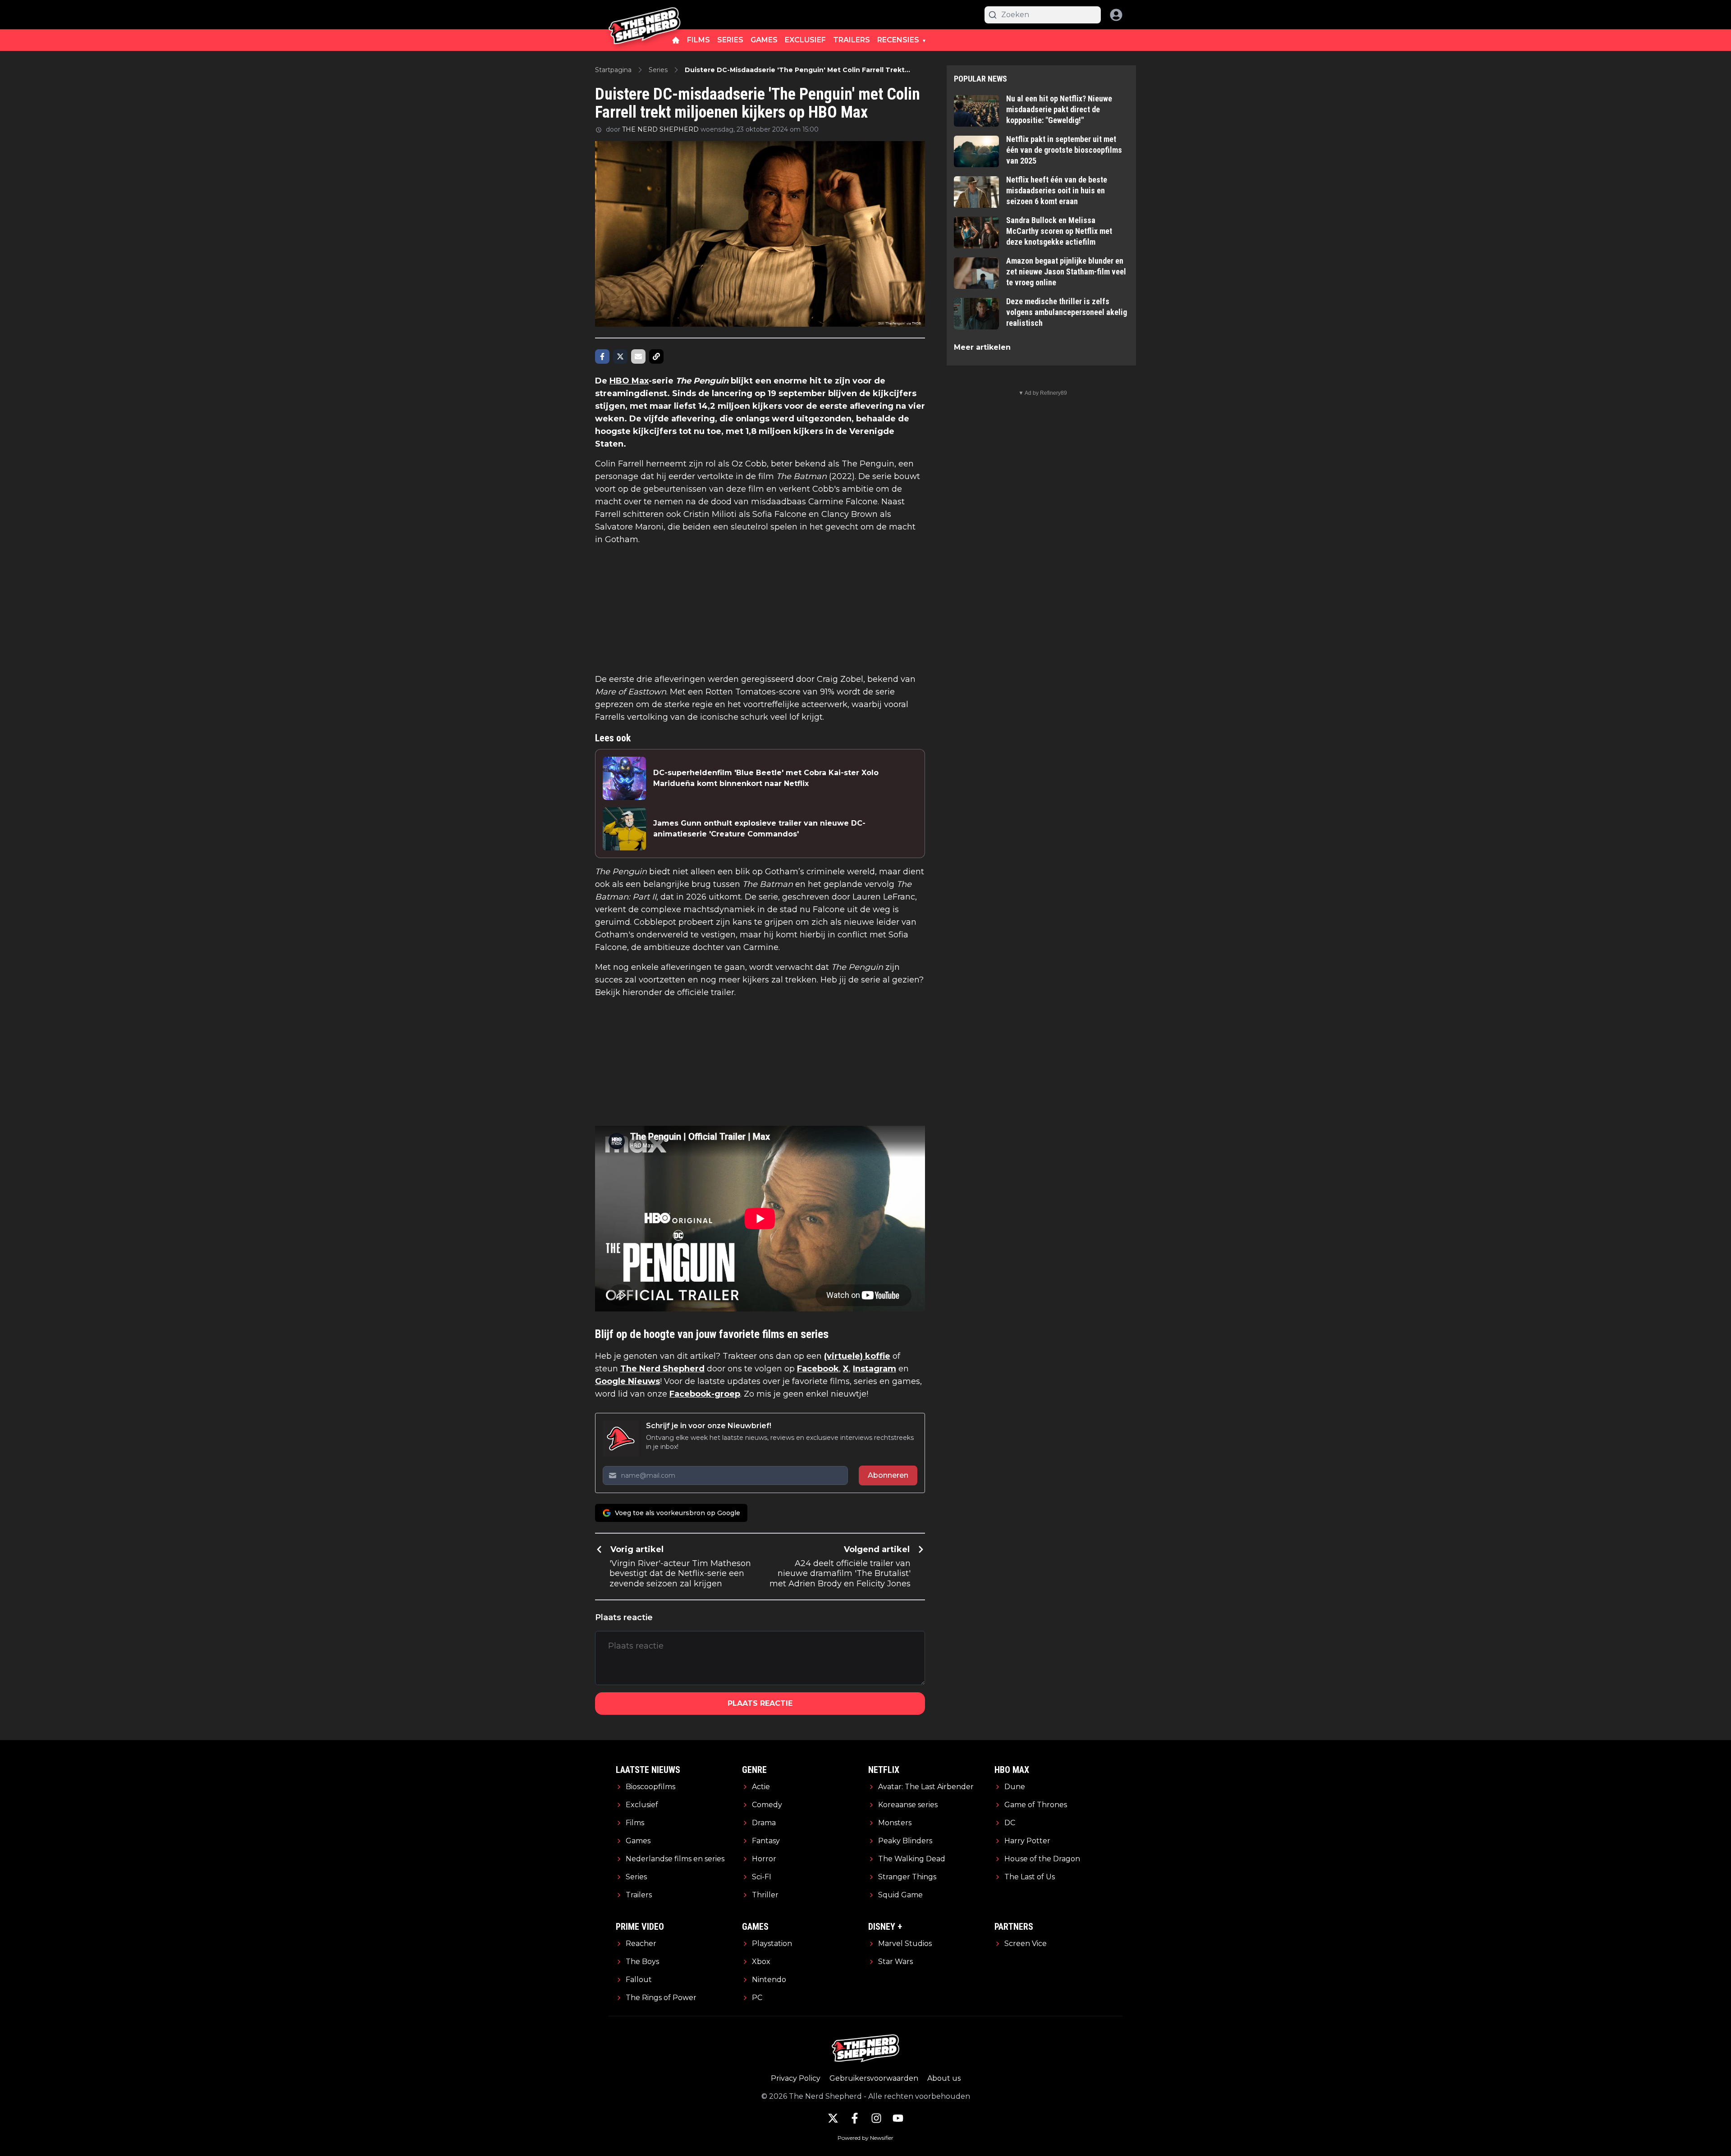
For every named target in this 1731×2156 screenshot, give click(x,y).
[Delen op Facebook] (602, 356)
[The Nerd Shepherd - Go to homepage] (645, 15)
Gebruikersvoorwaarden (874, 2078)
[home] (676, 40)
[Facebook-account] (855, 2118)
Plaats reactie (760, 1703)
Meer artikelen (982, 347)
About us (944, 2078)
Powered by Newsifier (865, 2138)
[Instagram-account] (876, 2118)
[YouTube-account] (898, 2118)
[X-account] (833, 2118)
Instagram (875, 1369)
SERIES (730, 40)
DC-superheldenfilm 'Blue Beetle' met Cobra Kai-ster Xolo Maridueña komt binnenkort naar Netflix (766, 778)
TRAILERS (852, 40)
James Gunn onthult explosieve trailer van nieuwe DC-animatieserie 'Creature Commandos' (759, 829)
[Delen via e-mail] (638, 356)
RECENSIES (898, 40)
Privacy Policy (796, 2078)
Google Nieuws (627, 1381)
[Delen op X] (620, 356)
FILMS (698, 40)
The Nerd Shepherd (662, 1369)
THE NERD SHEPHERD (660, 129)
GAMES (764, 40)
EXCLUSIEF (805, 40)
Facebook (818, 1369)
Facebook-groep (705, 1394)
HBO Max (629, 381)
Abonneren (888, 1475)
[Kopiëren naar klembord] (656, 356)
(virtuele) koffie (857, 1356)
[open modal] (1116, 15)
